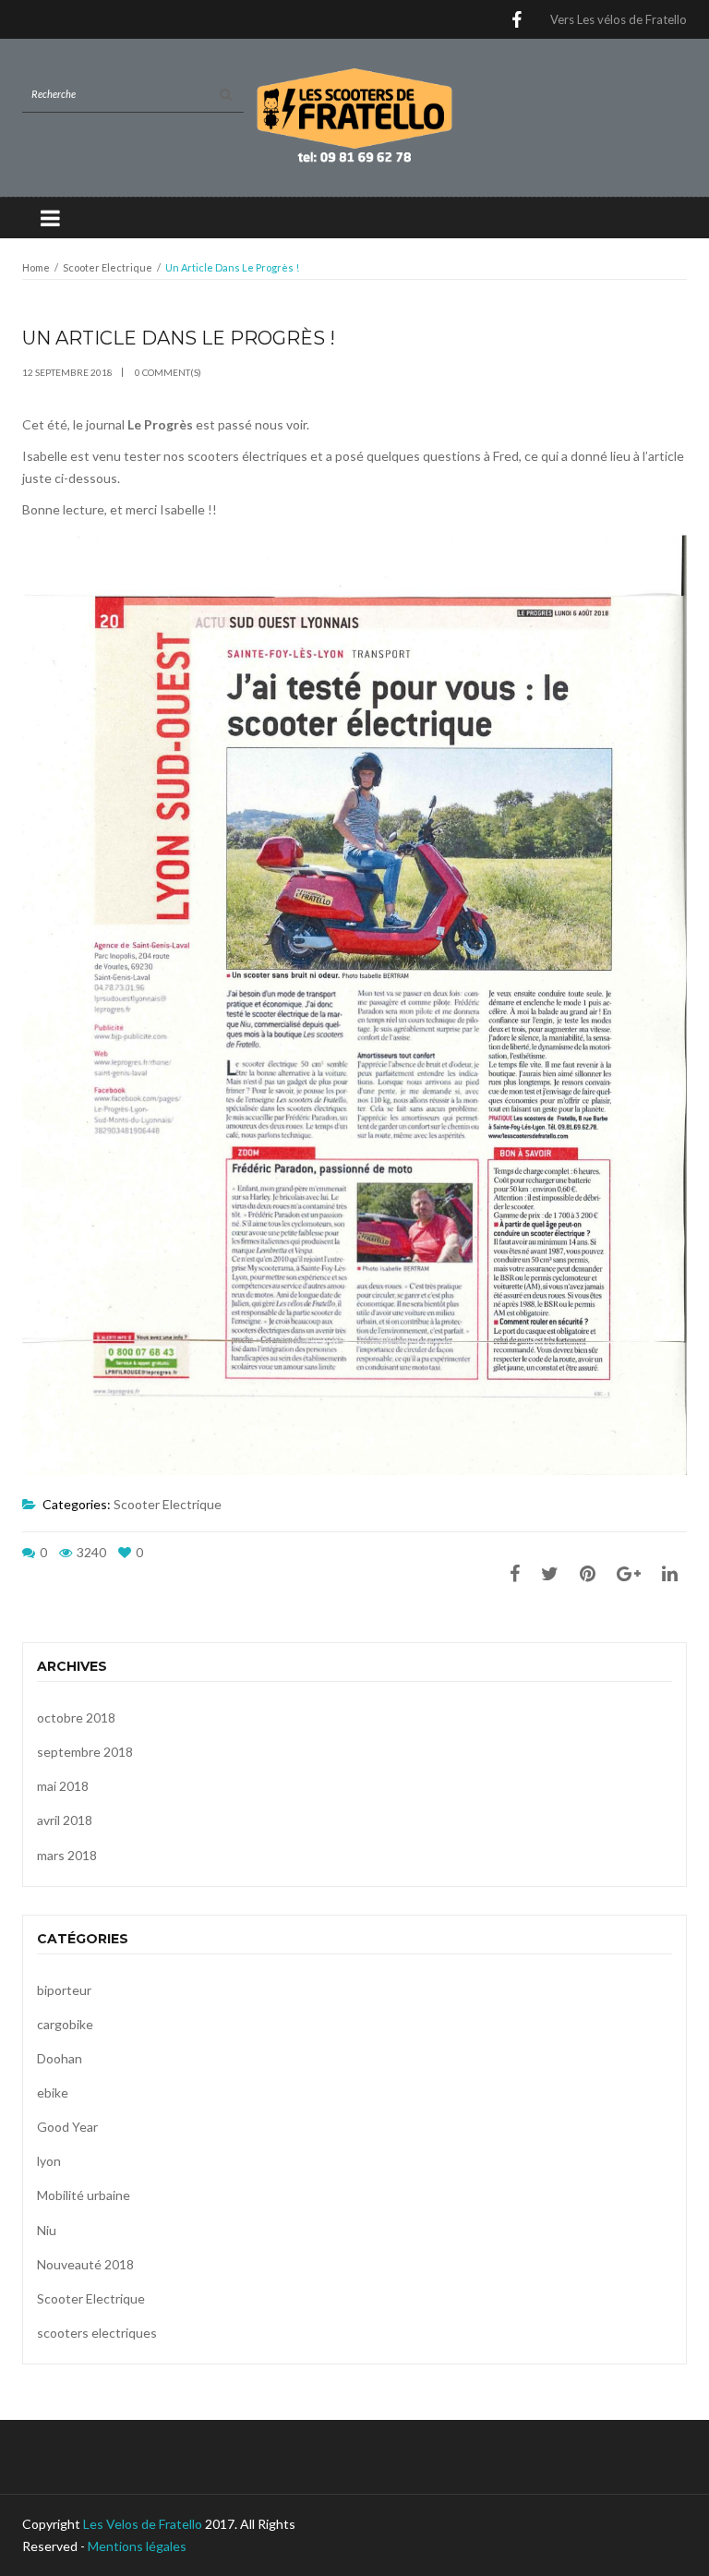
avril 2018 (65, 1820)
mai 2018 (63, 1786)
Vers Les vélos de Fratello (619, 19)
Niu (47, 2230)
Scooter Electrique (108, 267)
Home (36, 267)
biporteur (64, 1990)
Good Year (67, 2127)
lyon (49, 2161)
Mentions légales (137, 2546)
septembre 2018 (85, 1752)
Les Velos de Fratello (143, 2524)
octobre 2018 (76, 1717)
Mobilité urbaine (84, 2195)
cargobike (65, 2024)
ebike (53, 2092)
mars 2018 (67, 1855)
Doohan (60, 2058)
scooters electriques (97, 2333)
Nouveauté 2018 (85, 2264)
